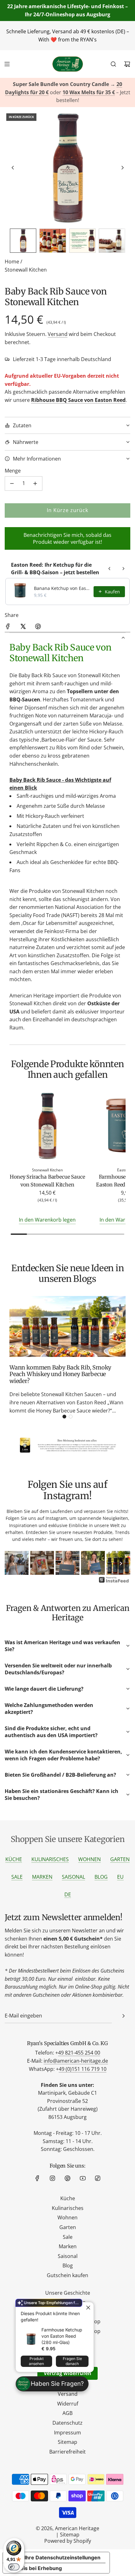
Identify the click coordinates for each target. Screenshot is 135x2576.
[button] (13, 168)
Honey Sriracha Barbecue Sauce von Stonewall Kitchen (47, 1181)
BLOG (101, 1877)
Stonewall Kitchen (26, 270)
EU (120, 1877)
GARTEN (120, 1859)
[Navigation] (7, 64)
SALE (17, 1877)
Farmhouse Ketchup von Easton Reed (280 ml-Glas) (62, 2336)
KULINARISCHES (50, 1859)
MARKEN (42, 1877)
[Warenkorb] (127, 64)
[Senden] (123, 2016)
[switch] (14, 2567)
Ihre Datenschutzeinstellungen (62, 2557)
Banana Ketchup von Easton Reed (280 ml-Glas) (62, 588)
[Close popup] (88, 2308)
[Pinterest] (67, 2178)
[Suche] (113, 64)
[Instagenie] (114, 1582)
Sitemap (70, 2535)
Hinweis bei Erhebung (35, 2568)
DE (68, 1894)
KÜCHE (14, 1859)
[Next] (121, 1563)
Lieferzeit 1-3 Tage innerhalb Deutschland (62, 359)
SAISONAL (73, 1877)
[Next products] (123, 569)
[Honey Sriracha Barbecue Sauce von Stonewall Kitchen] (47, 1127)
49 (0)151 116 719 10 (83, 2069)
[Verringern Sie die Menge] (12, 483)
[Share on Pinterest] (38, 628)
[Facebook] (37, 2178)
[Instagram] (52, 2178)
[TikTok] (98, 2178)
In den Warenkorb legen (47, 1220)
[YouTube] (83, 2178)
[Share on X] (23, 628)
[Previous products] (110, 569)
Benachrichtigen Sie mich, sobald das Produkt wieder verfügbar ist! (67, 538)
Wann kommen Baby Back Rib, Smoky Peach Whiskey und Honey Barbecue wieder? (60, 1374)
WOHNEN (89, 1859)
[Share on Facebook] (8, 628)
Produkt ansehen (36, 2361)
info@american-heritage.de (76, 2061)
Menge (13, 471)
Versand (58, 334)
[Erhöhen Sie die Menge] (35, 483)
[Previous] (14, 1563)
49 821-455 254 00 (79, 2053)
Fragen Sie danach (72, 2361)
